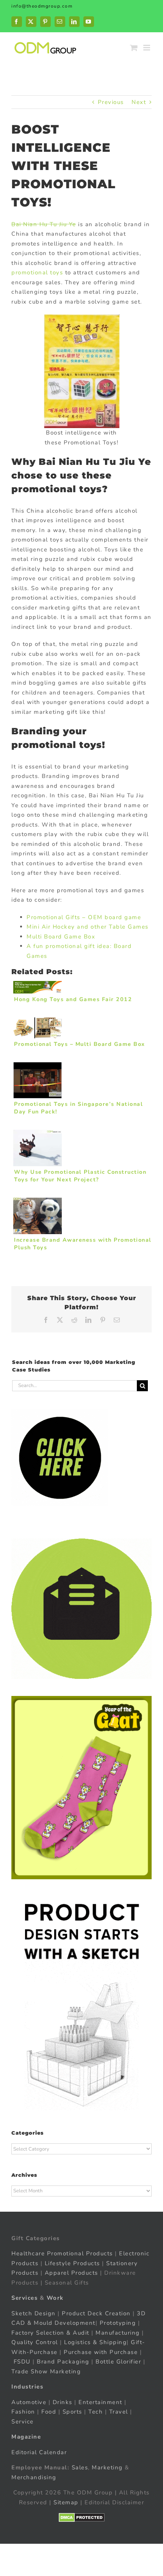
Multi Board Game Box (61, 937)
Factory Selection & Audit (50, 2333)
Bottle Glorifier (118, 2362)
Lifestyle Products (72, 2263)
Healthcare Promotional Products (62, 2253)
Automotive (29, 2402)
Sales (80, 2467)
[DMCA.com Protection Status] (82, 2518)
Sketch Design (34, 2313)
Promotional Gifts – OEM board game (84, 917)
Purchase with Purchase (101, 2352)
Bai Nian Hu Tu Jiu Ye (44, 224)
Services (24, 2298)
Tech (96, 2412)
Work (55, 2298)
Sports (72, 2412)
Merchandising (34, 2477)
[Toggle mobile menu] (148, 48)
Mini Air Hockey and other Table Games (88, 927)
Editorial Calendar (39, 2452)
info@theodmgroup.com (42, 6)
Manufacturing (118, 2333)
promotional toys (37, 272)
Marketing (107, 2467)
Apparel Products (71, 2273)
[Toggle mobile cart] (134, 48)
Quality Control (35, 2342)
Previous (111, 102)
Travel (119, 2412)
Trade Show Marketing (46, 2371)
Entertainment (100, 2402)
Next (139, 102)
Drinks (63, 2402)
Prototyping (118, 2323)
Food (49, 2412)
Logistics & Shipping (95, 2342)
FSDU (22, 2362)
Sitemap (66, 2502)
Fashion (23, 2412)
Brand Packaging (63, 2362)
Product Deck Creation (96, 2313)
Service (24, 2422)
